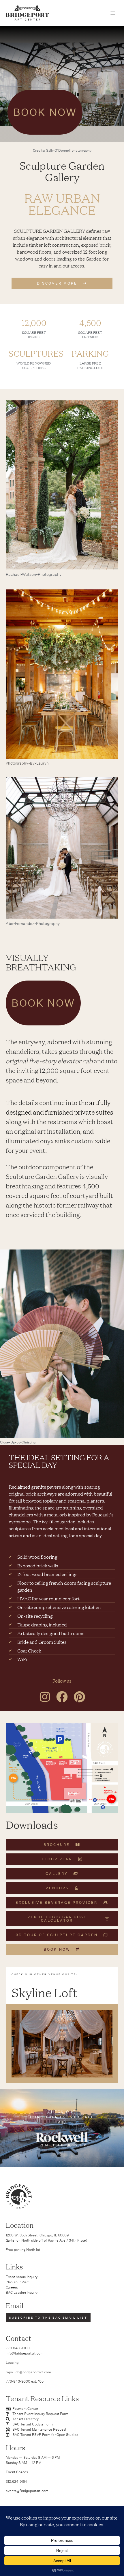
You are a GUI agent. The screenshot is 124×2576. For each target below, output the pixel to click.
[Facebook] (62, 1697)
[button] (113, 13)
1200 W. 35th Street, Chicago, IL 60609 (37, 2235)
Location (20, 2225)
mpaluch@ (14, 2372)
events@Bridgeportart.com (27, 2491)
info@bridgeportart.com (25, 2353)
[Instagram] (45, 1697)
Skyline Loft (45, 1992)
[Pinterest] (79, 1697)
